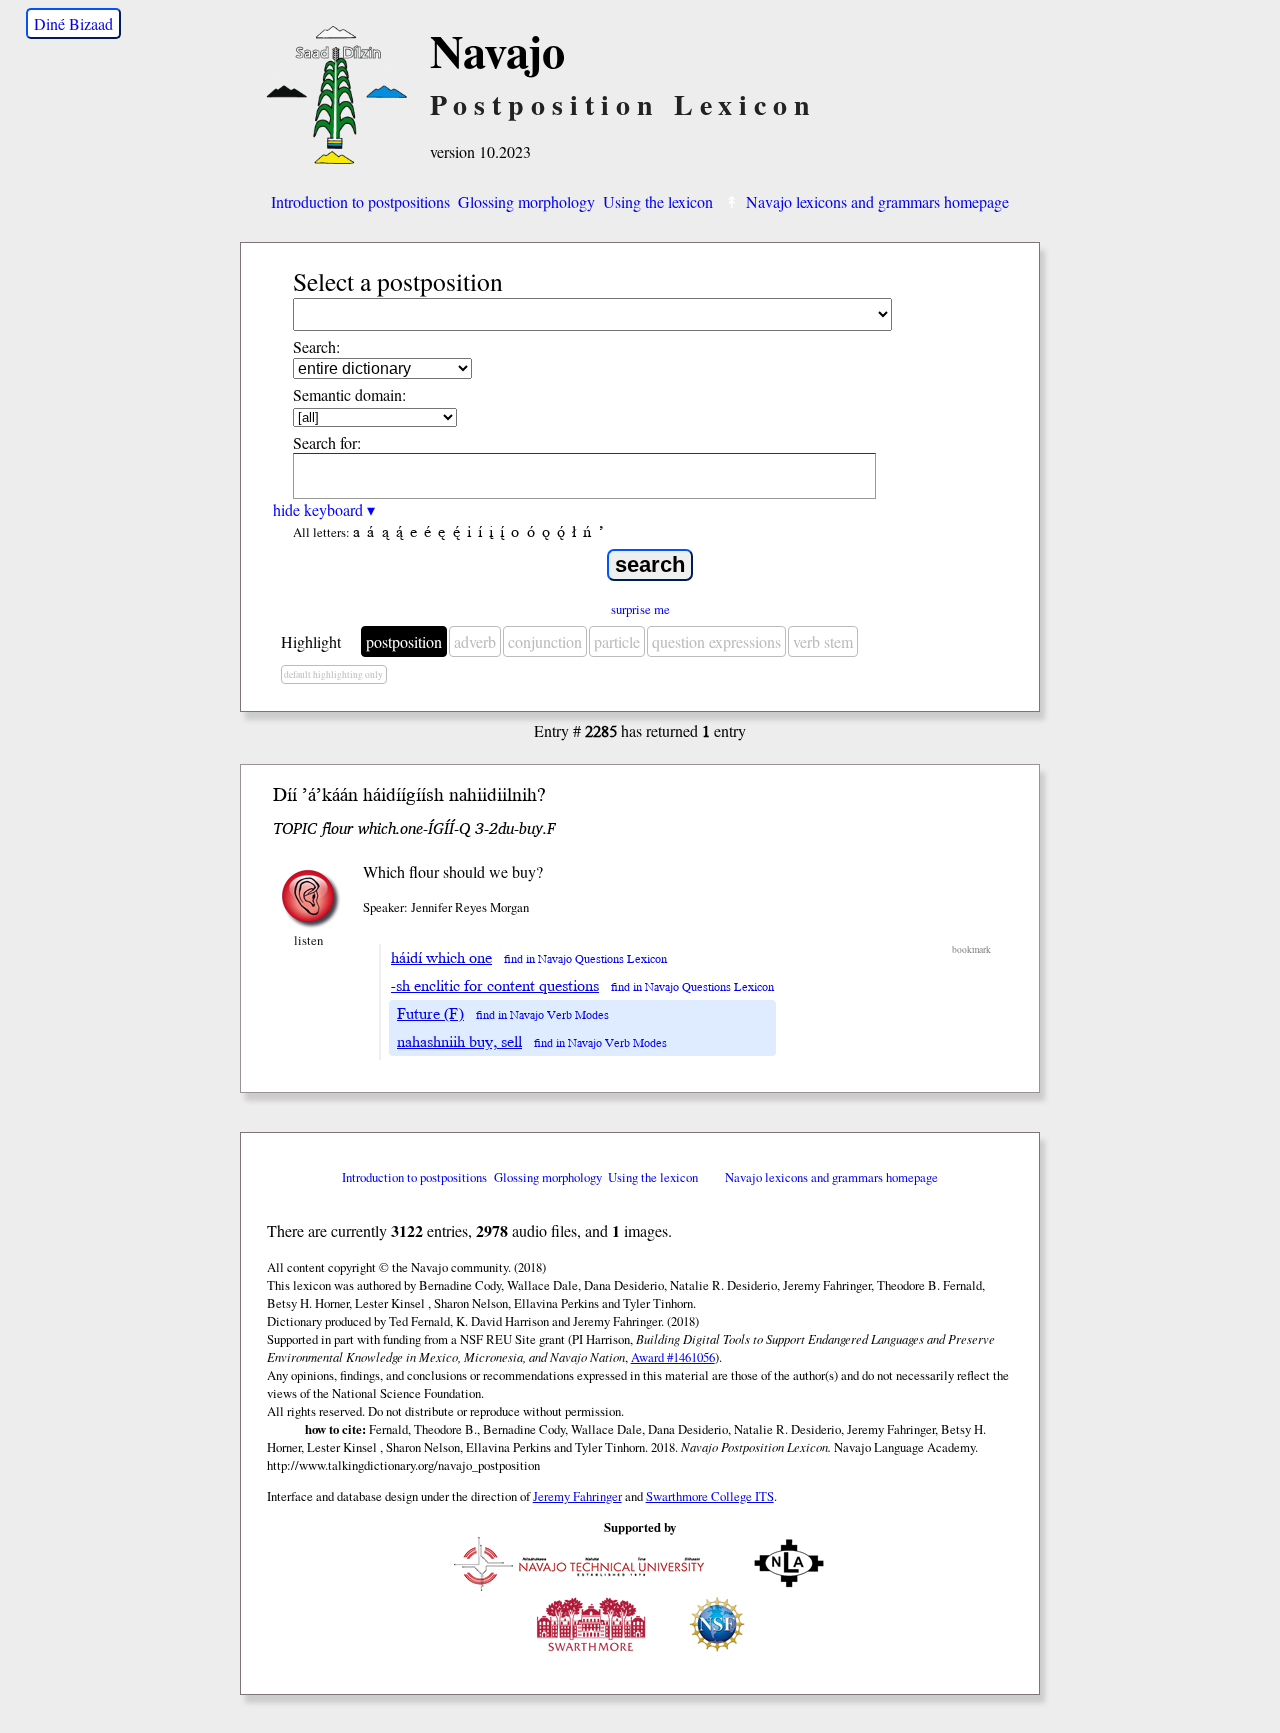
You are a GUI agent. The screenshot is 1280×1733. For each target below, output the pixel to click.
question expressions (716, 641)
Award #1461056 (673, 1357)
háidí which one (441, 958)
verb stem (823, 641)
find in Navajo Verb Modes (542, 1015)
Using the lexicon (658, 201)
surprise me (640, 609)
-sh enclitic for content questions (495, 986)
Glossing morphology (526, 201)
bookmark (971, 949)
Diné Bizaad (73, 23)
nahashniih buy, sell (459, 1042)
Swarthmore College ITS (710, 1496)
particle (617, 641)
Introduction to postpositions (360, 201)
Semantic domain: (349, 394)
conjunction (545, 641)
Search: (316, 346)
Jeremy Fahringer (577, 1496)
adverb (475, 641)
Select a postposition (398, 281)
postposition (404, 641)
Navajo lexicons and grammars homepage (877, 201)
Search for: (327, 442)
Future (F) (430, 1014)
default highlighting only (333, 674)
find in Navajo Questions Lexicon (585, 959)
